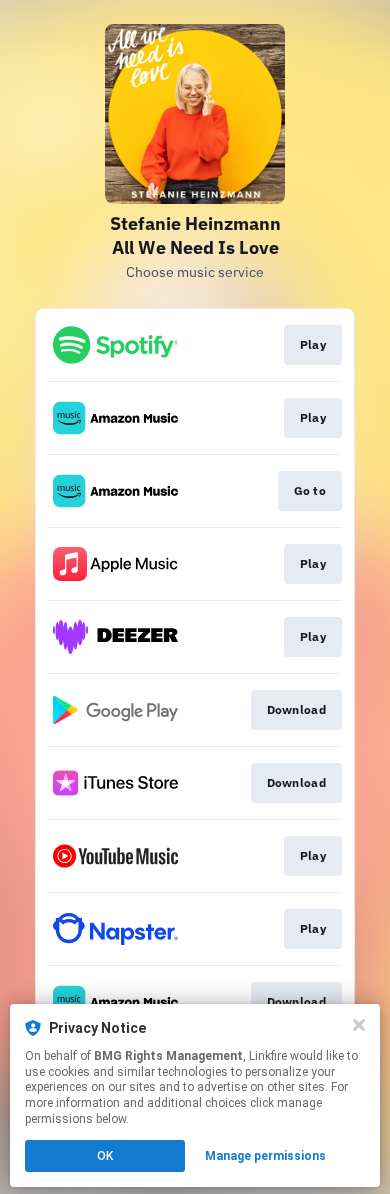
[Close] (359, 1025)
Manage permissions (265, 1156)
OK (105, 1156)
